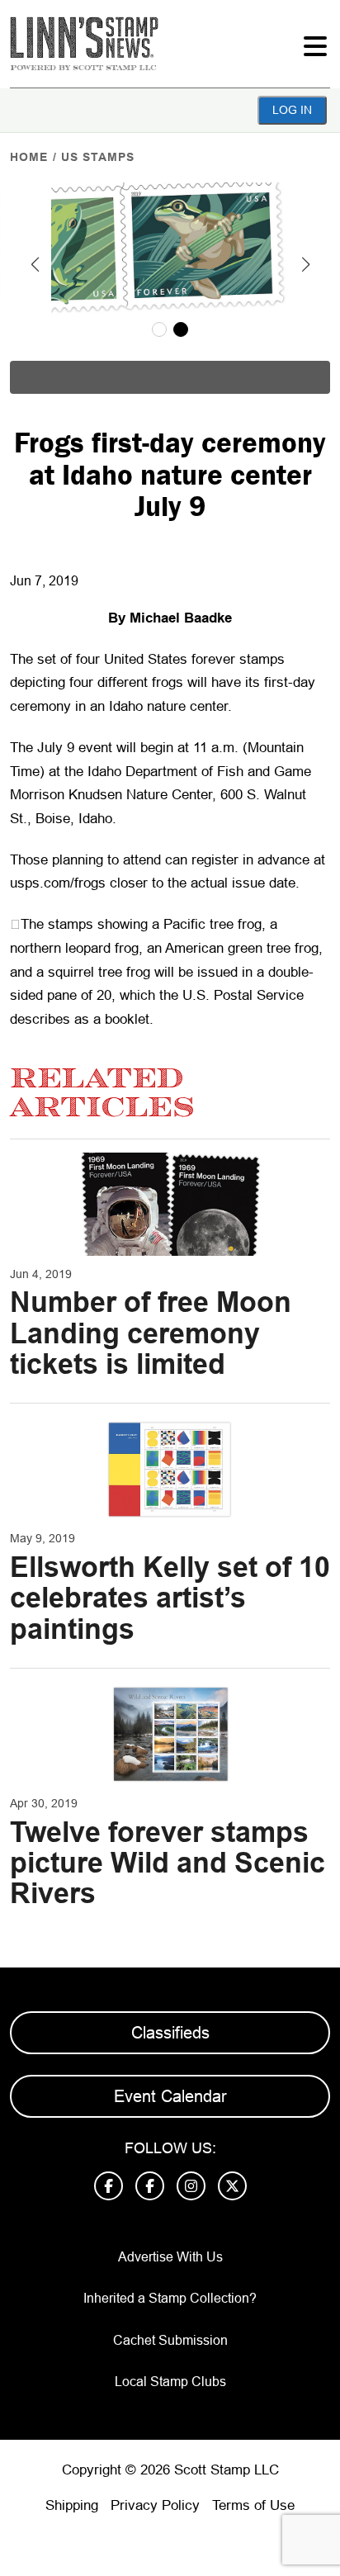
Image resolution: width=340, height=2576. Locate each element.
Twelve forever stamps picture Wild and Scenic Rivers (168, 1863)
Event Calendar (170, 2096)
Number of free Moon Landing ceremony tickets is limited (151, 1333)
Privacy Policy (155, 2505)
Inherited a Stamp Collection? (170, 2298)
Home (29, 157)
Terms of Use (253, 2505)
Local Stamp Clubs (170, 2382)
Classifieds (170, 2033)
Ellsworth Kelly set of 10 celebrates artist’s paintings (170, 1598)
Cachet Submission (170, 2340)
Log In (292, 110)
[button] (35, 264)
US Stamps (98, 157)
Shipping (72, 2505)
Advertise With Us (170, 2257)
